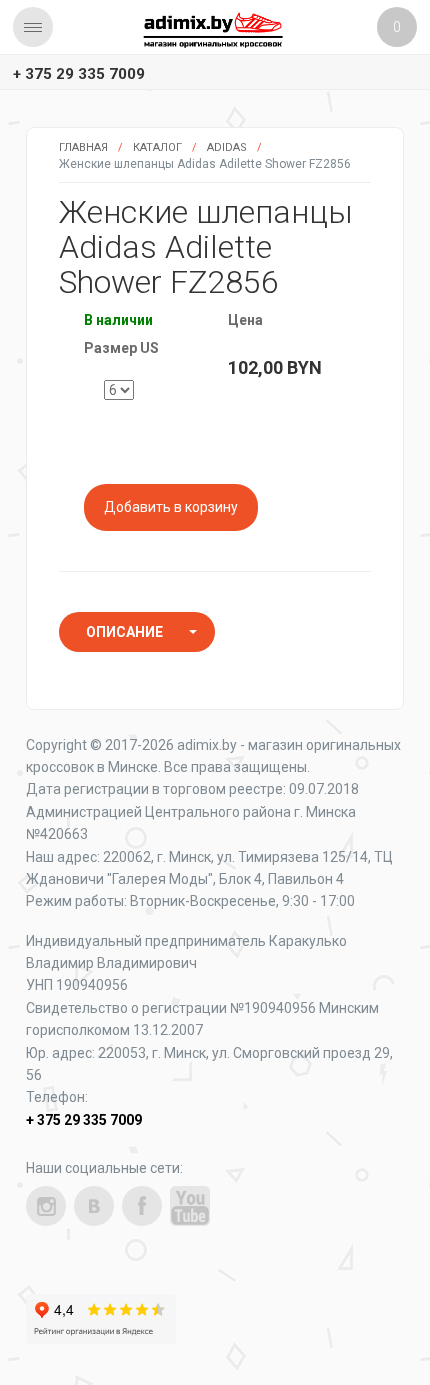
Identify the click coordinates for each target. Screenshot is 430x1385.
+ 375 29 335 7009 (79, 74)
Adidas (227, 147)
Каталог (157, 147)
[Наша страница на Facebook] (142, 1206)
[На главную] (213, 30)
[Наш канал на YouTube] (190, 1206)
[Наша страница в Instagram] (46, 1206)
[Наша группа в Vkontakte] (94, 1206)
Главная (83, 147)
